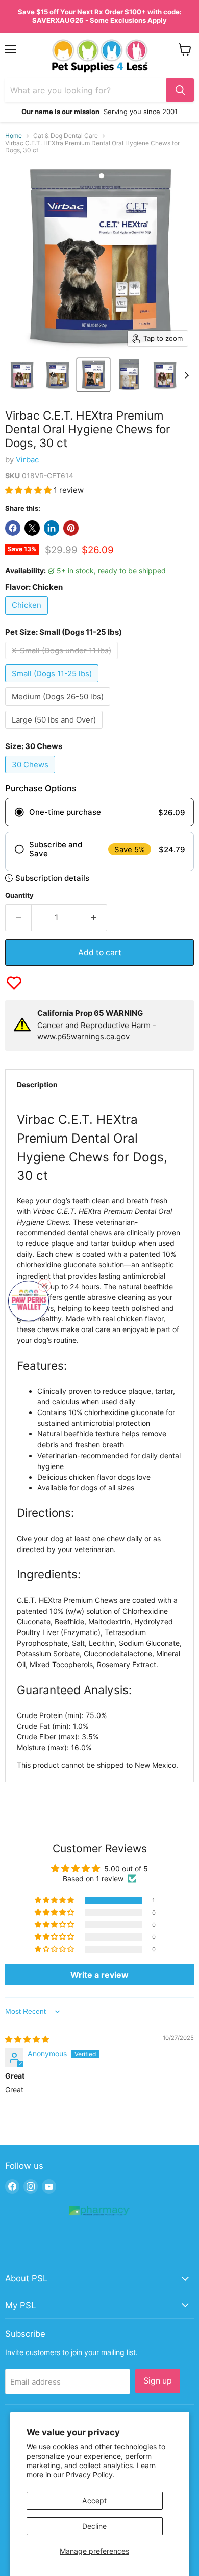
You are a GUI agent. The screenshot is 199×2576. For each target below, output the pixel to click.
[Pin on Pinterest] (71, 528)
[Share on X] (32, 528)
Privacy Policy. (90, 2474)
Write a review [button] (99, 1975)
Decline (94, 2526)
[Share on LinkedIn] (52, 528)
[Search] (180, 90)
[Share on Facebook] (13, 528)
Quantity (19, 895)
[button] (29, 490)
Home (14, 136)
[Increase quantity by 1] (94, 918)
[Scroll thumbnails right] (185, 375)
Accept (94, 2500)
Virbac (27, 460)
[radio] (99, 812)
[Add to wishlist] (14, 983)
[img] (27, 2039)
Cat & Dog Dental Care (66, 136)
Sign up (158, 2381)
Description (37, 1084)
